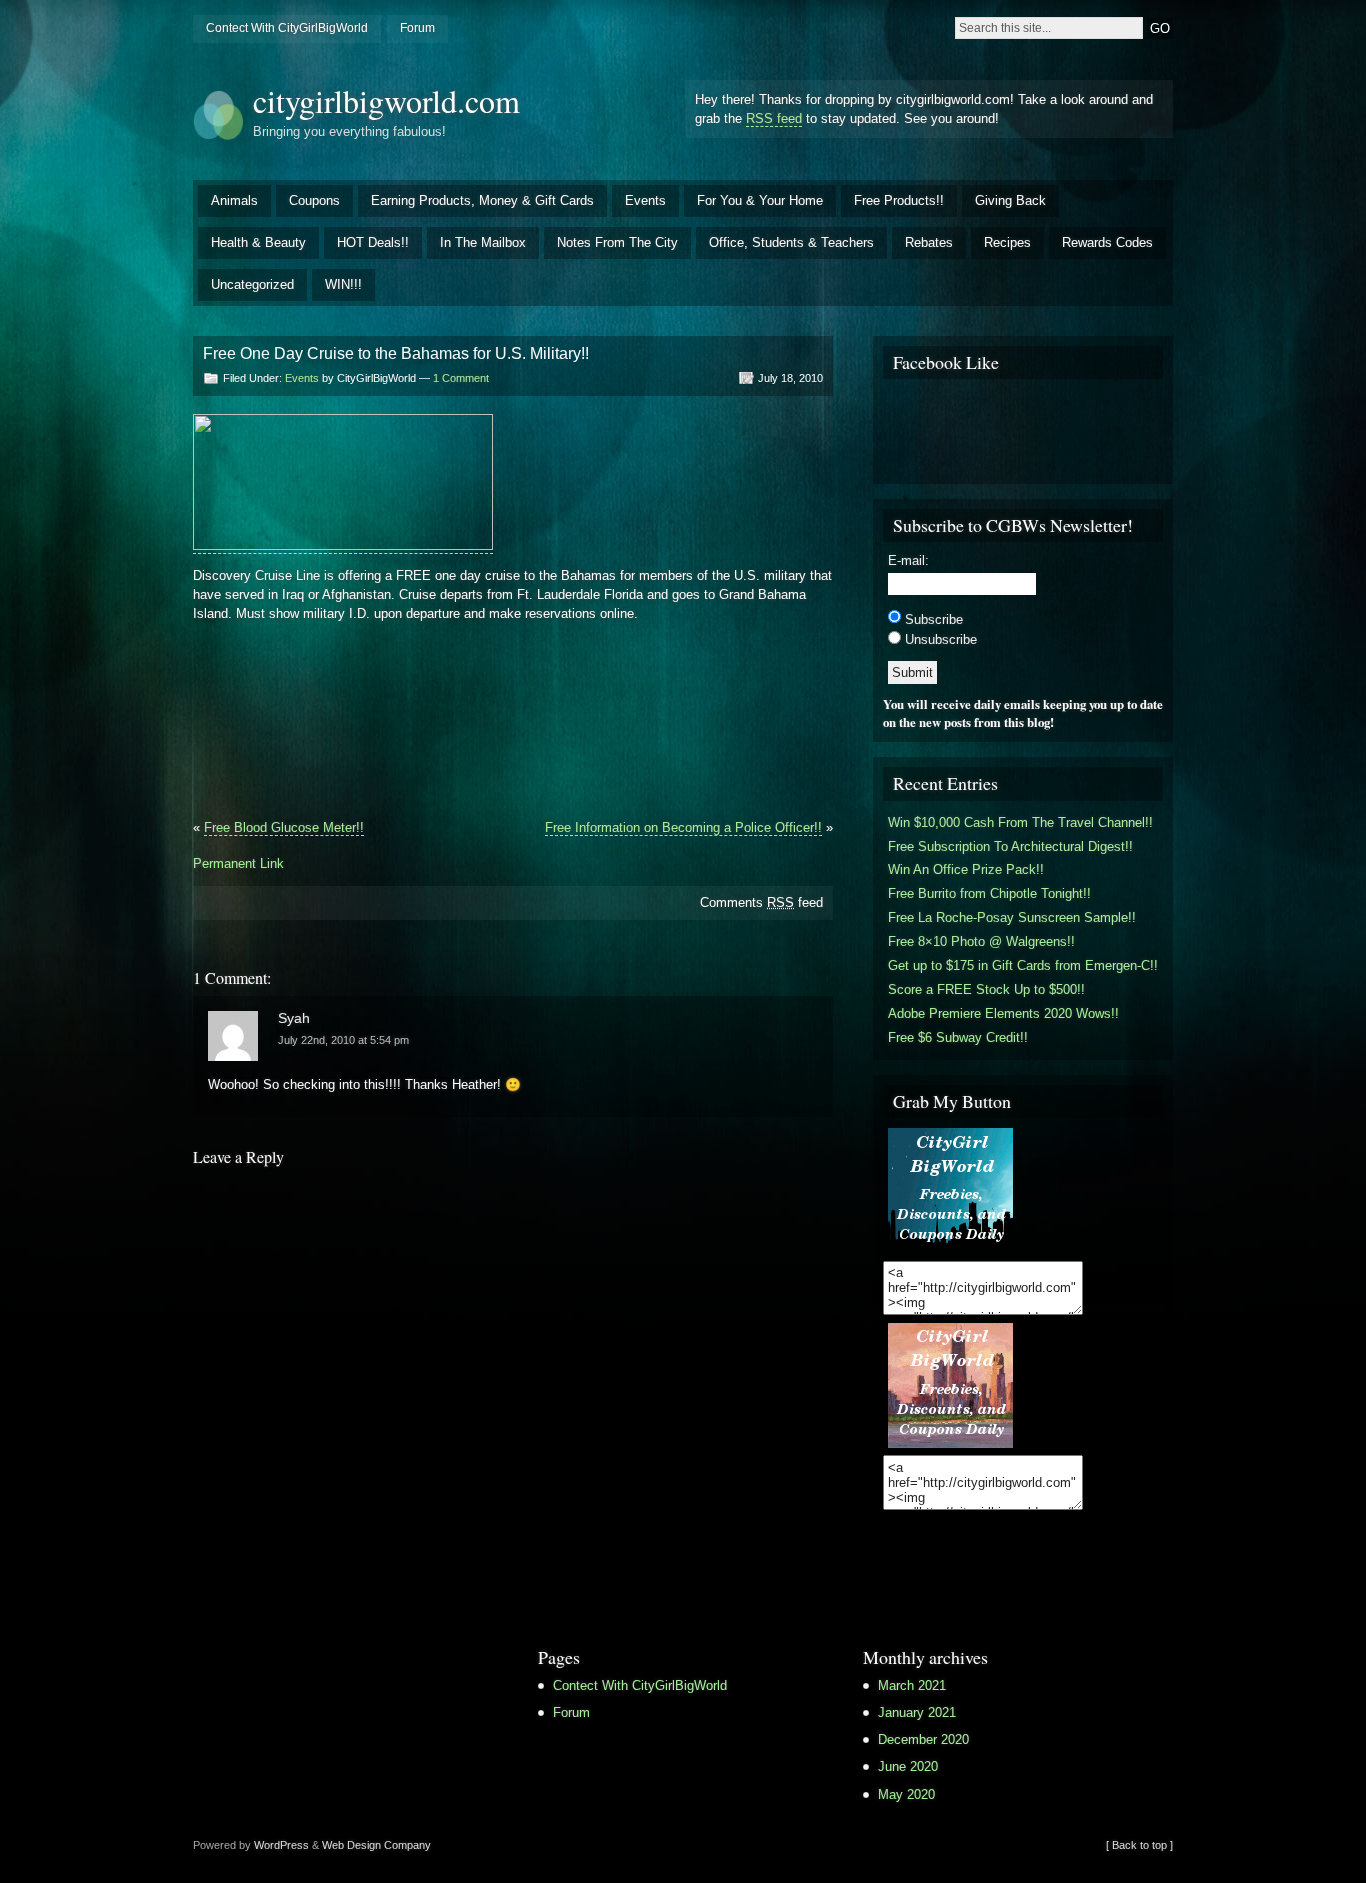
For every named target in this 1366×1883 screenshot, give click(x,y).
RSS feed (774, 118)
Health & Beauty (258, 242)
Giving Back (1010, 200)
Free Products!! (899, 200)
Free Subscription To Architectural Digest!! (1010, 846)
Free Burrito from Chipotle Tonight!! (989, 893)
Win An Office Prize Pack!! (966, 869)
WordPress (281, 1845)
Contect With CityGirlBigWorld (287, 28)
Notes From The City (617, 242)
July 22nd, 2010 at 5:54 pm (343, 1040)
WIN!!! (343, 284)
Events (645, 200)
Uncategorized (252, 284)
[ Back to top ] (1139, 1845)
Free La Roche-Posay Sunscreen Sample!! (1012, 917)
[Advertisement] (427, 683)
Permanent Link (238, 863)
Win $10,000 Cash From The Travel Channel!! (1020, 822)
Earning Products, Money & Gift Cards (482, 200)
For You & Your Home (760, 200)
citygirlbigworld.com (386, 100)
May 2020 (906, 1794)
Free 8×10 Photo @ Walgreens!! (981, 941)
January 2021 (917, 1712)
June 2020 (908, 1766)
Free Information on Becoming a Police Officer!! (683, 827)
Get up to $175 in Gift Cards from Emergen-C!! (1023, 965)
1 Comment (461, 378)
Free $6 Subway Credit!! (958, 1037)
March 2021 (912, 1685)
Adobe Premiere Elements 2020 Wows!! (1003, 1013)
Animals (234, 200)
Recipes (1007, 242)
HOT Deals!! (373, 242)
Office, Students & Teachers (791, 242)
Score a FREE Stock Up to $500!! (986, 989)
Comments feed (761, 902)
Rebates (929, 242)
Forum (417, 28)
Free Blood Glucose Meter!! (284, 827)
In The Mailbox (483, 242)
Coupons (314, 200)
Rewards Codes (1107, 242)
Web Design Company (376, 1845)
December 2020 (923, 1739)
